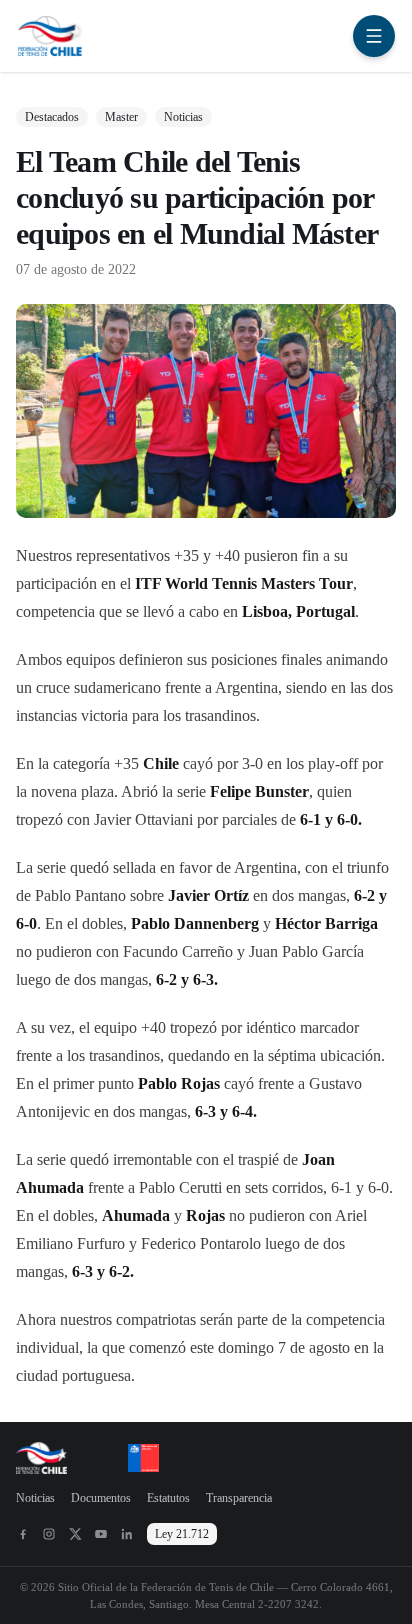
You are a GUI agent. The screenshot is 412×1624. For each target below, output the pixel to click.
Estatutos (168, 1498)
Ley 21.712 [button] (182, 1534)
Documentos (101, 1498)
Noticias (35, 1498)
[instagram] (49, 1534)
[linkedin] (127, 1534)
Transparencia (239, 1498)
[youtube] (101, 1534)
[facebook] (23, 1534)
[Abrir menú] (374, 36)
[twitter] (75, 1534)
